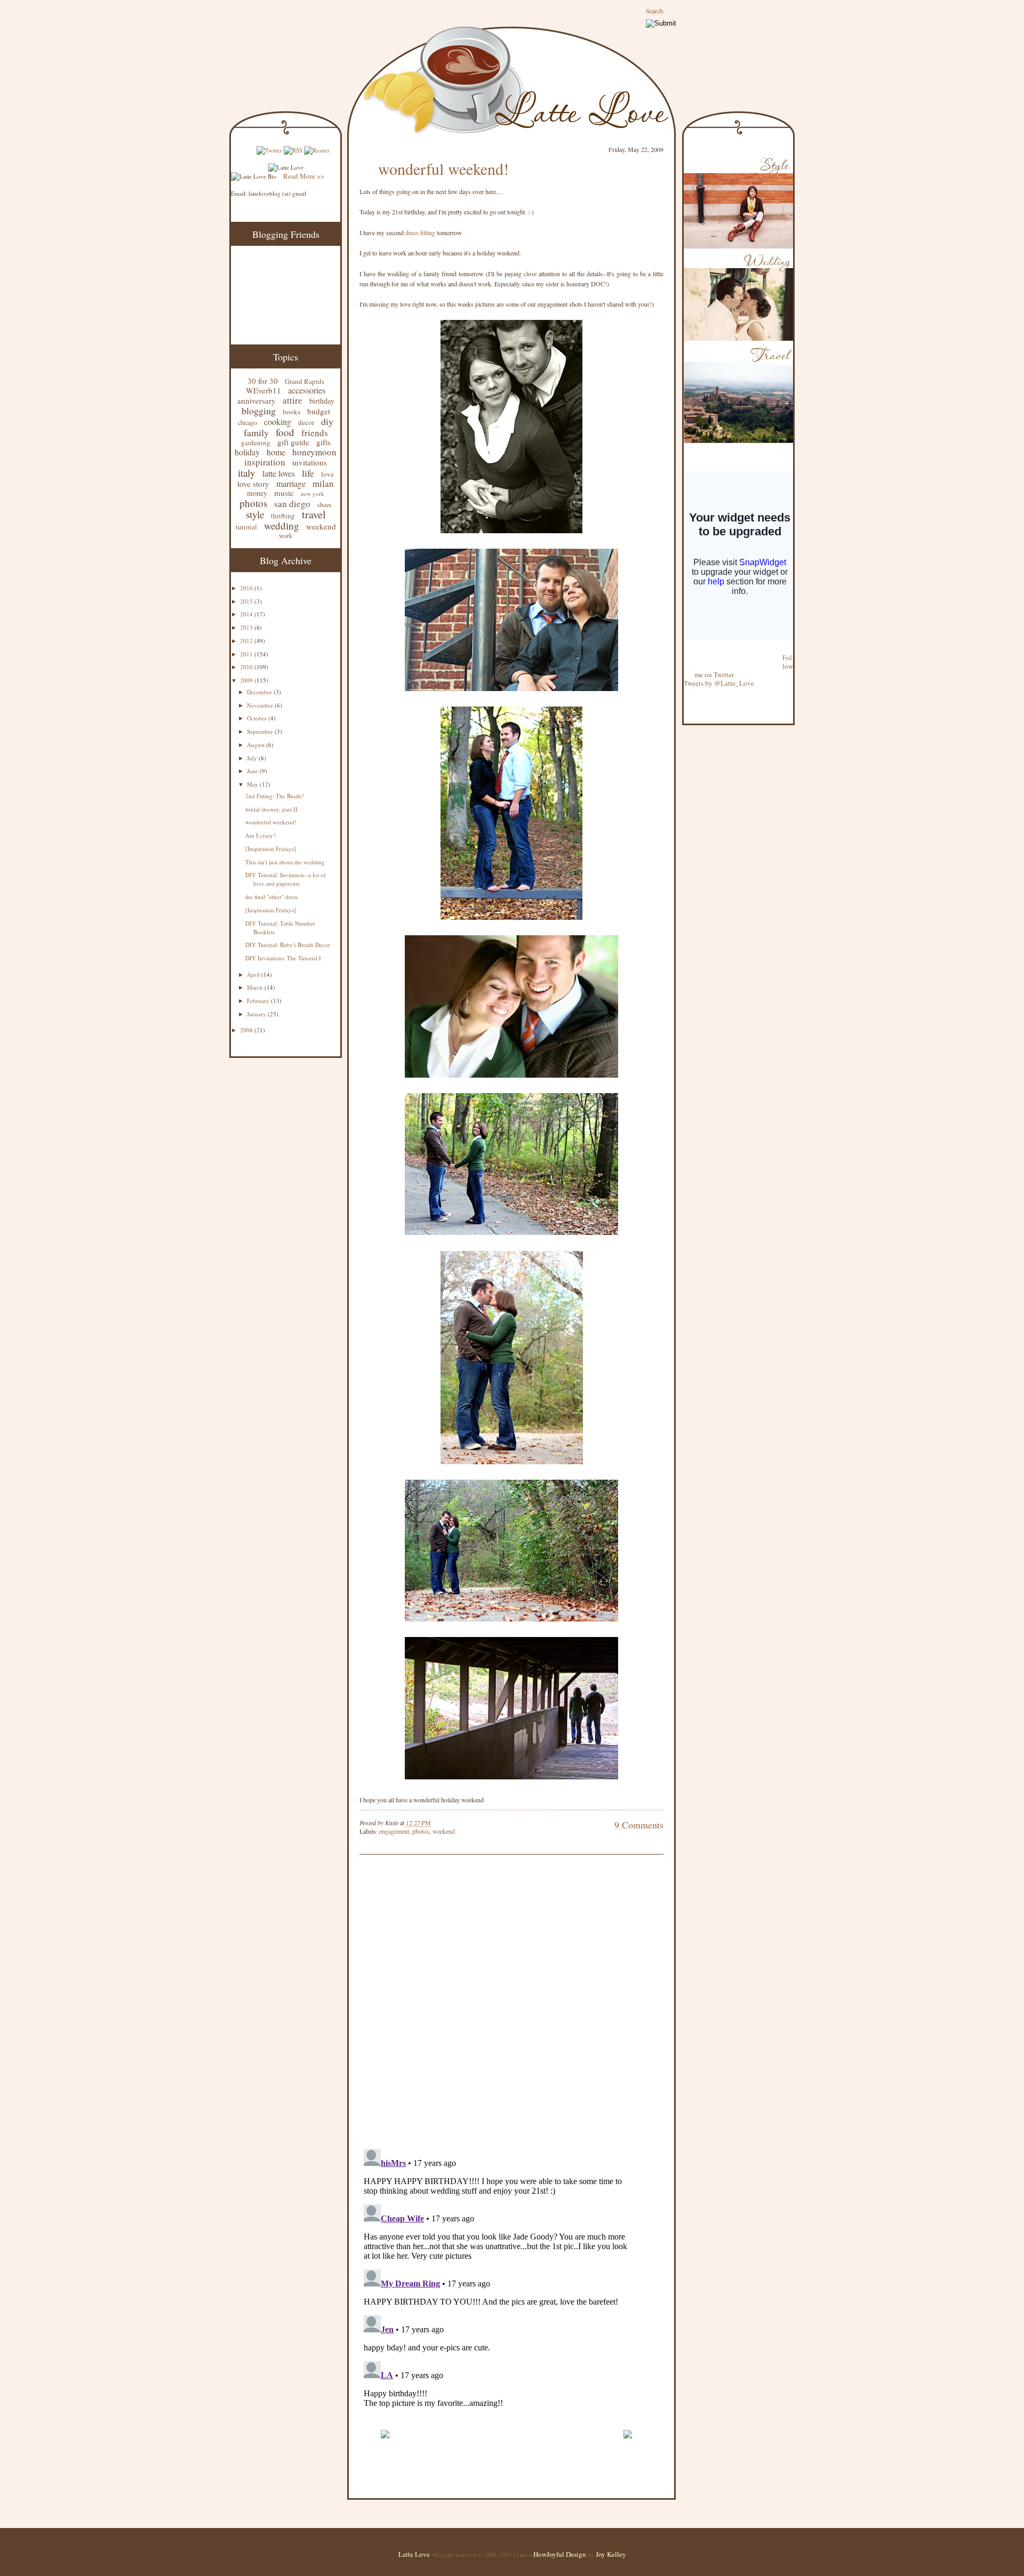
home (276, 452)
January (257, 1014)
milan (323, 483)
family (256, 432)
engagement (394, 1831)
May (253, 784)
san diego (292, 504)
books (291, 412)
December (260, 692)
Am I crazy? (261, 835)
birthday (322, 401)
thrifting (283, 516)
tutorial (246, 527)
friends (315, 433)
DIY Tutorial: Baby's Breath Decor (288, 945)
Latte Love (414, 2554)
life (308, 473)
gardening (256, 443)
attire (293, 400)
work (286, 535)
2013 (247, 627)
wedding (282, 525)
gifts (323, 442)
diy (327, 421)
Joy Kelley (611, 2554)
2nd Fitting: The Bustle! (275, 796)
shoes (325, 504)
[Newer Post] (385, 2443)
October (258, 718)
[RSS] (293, 150)
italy (247, 473)
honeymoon (314, 452)
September (261, 731)
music (284, 493)
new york (313, 493)
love (327, 474)
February (259, 1001)
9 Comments (639, 1825)
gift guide (293, 442)
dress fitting (420, 232)
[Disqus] (495, 2003)
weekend (321, 526)
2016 (247, 588)
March (256, 987)
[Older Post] (627, 2443)
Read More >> (304, 176)
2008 (247, 1030)
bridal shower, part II (271, 809)
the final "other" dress (271, 897)
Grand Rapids (305, 381)
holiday (247, 452)
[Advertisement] (484, 2417)
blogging (259, 411)
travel (314, 514)
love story (253, 484)
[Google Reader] (317, 150)
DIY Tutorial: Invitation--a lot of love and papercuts (286, 879)
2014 (247, 614)
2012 (247, 641)
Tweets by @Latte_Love (719, 683)
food (285, 432)
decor (306, 422)
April (254, 974)
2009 (247, 680)
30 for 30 (263, 381)
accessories (307, 390)
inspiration (265, 462)
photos (253, 503)
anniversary (257, 400)
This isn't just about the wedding (285, 862)
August (257, 745)
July (253, 758)
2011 (247, 654)
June (253, 771)
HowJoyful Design (561, 2554)
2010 (247, 667)
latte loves (279, 473)
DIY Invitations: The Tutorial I (283, 958)
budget (319, 411)
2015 (247, 601)
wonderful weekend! (271, 822)
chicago (247, 422)
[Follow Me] (684, 649)
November (261, 705)
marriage (291, 483)
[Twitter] (269, 150)
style (255, 514)
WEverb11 (263, 390)
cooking (278, 422)
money (257, 493)
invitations (310, 462)
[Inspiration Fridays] (271, 849)
